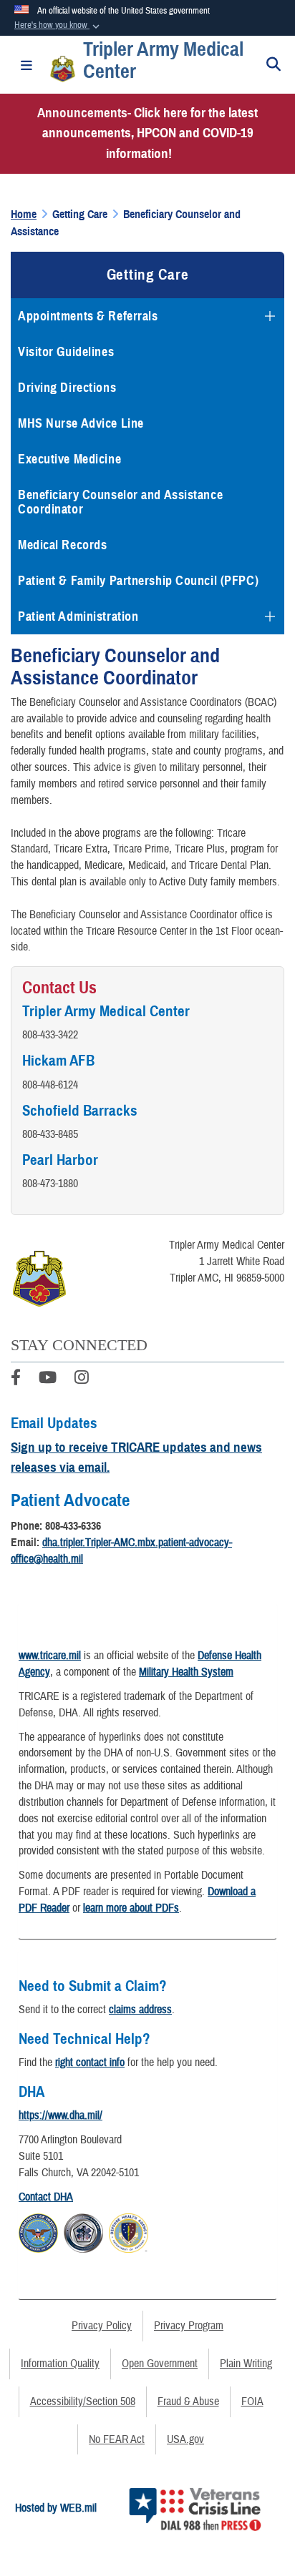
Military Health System (186, 1672)
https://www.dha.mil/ (61, 2115)
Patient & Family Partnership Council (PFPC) (138, 581)
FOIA (252, 2402)
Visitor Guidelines (66, 352)
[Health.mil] (83, 2231)
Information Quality (60, 2364)
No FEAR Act (117, 2439)
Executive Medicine (69, 459)
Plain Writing (246, 2364)
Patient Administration (78, 616)
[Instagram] (82, 1380)
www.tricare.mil (50, 1656)
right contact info (90, 2063)
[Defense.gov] (38, 2231)
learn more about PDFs (131, 1908)
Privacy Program (189, 2326)
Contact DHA (46, 2197)
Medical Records (62, 545)
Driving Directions (67, 388)
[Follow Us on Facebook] (16, 1380)
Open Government (160, 2364)
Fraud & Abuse (188, 2402)
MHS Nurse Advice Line (81, 423)
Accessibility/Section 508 (83, 2402)
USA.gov (185, 2439)
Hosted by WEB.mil (56, 2508)
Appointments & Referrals (88, 316)
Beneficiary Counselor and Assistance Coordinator (120, 502)
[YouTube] (48, 1380)
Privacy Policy (102, 2326)
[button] (58, 26)
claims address (140, 2010)
